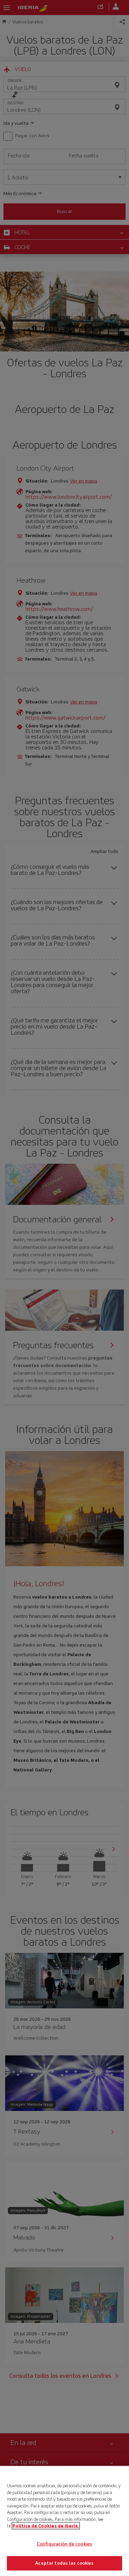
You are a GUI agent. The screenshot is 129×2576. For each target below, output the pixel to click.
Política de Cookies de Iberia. (46, 2526)
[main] (64, 2521)
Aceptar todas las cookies (64, 2563)
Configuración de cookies (64, 2544)
